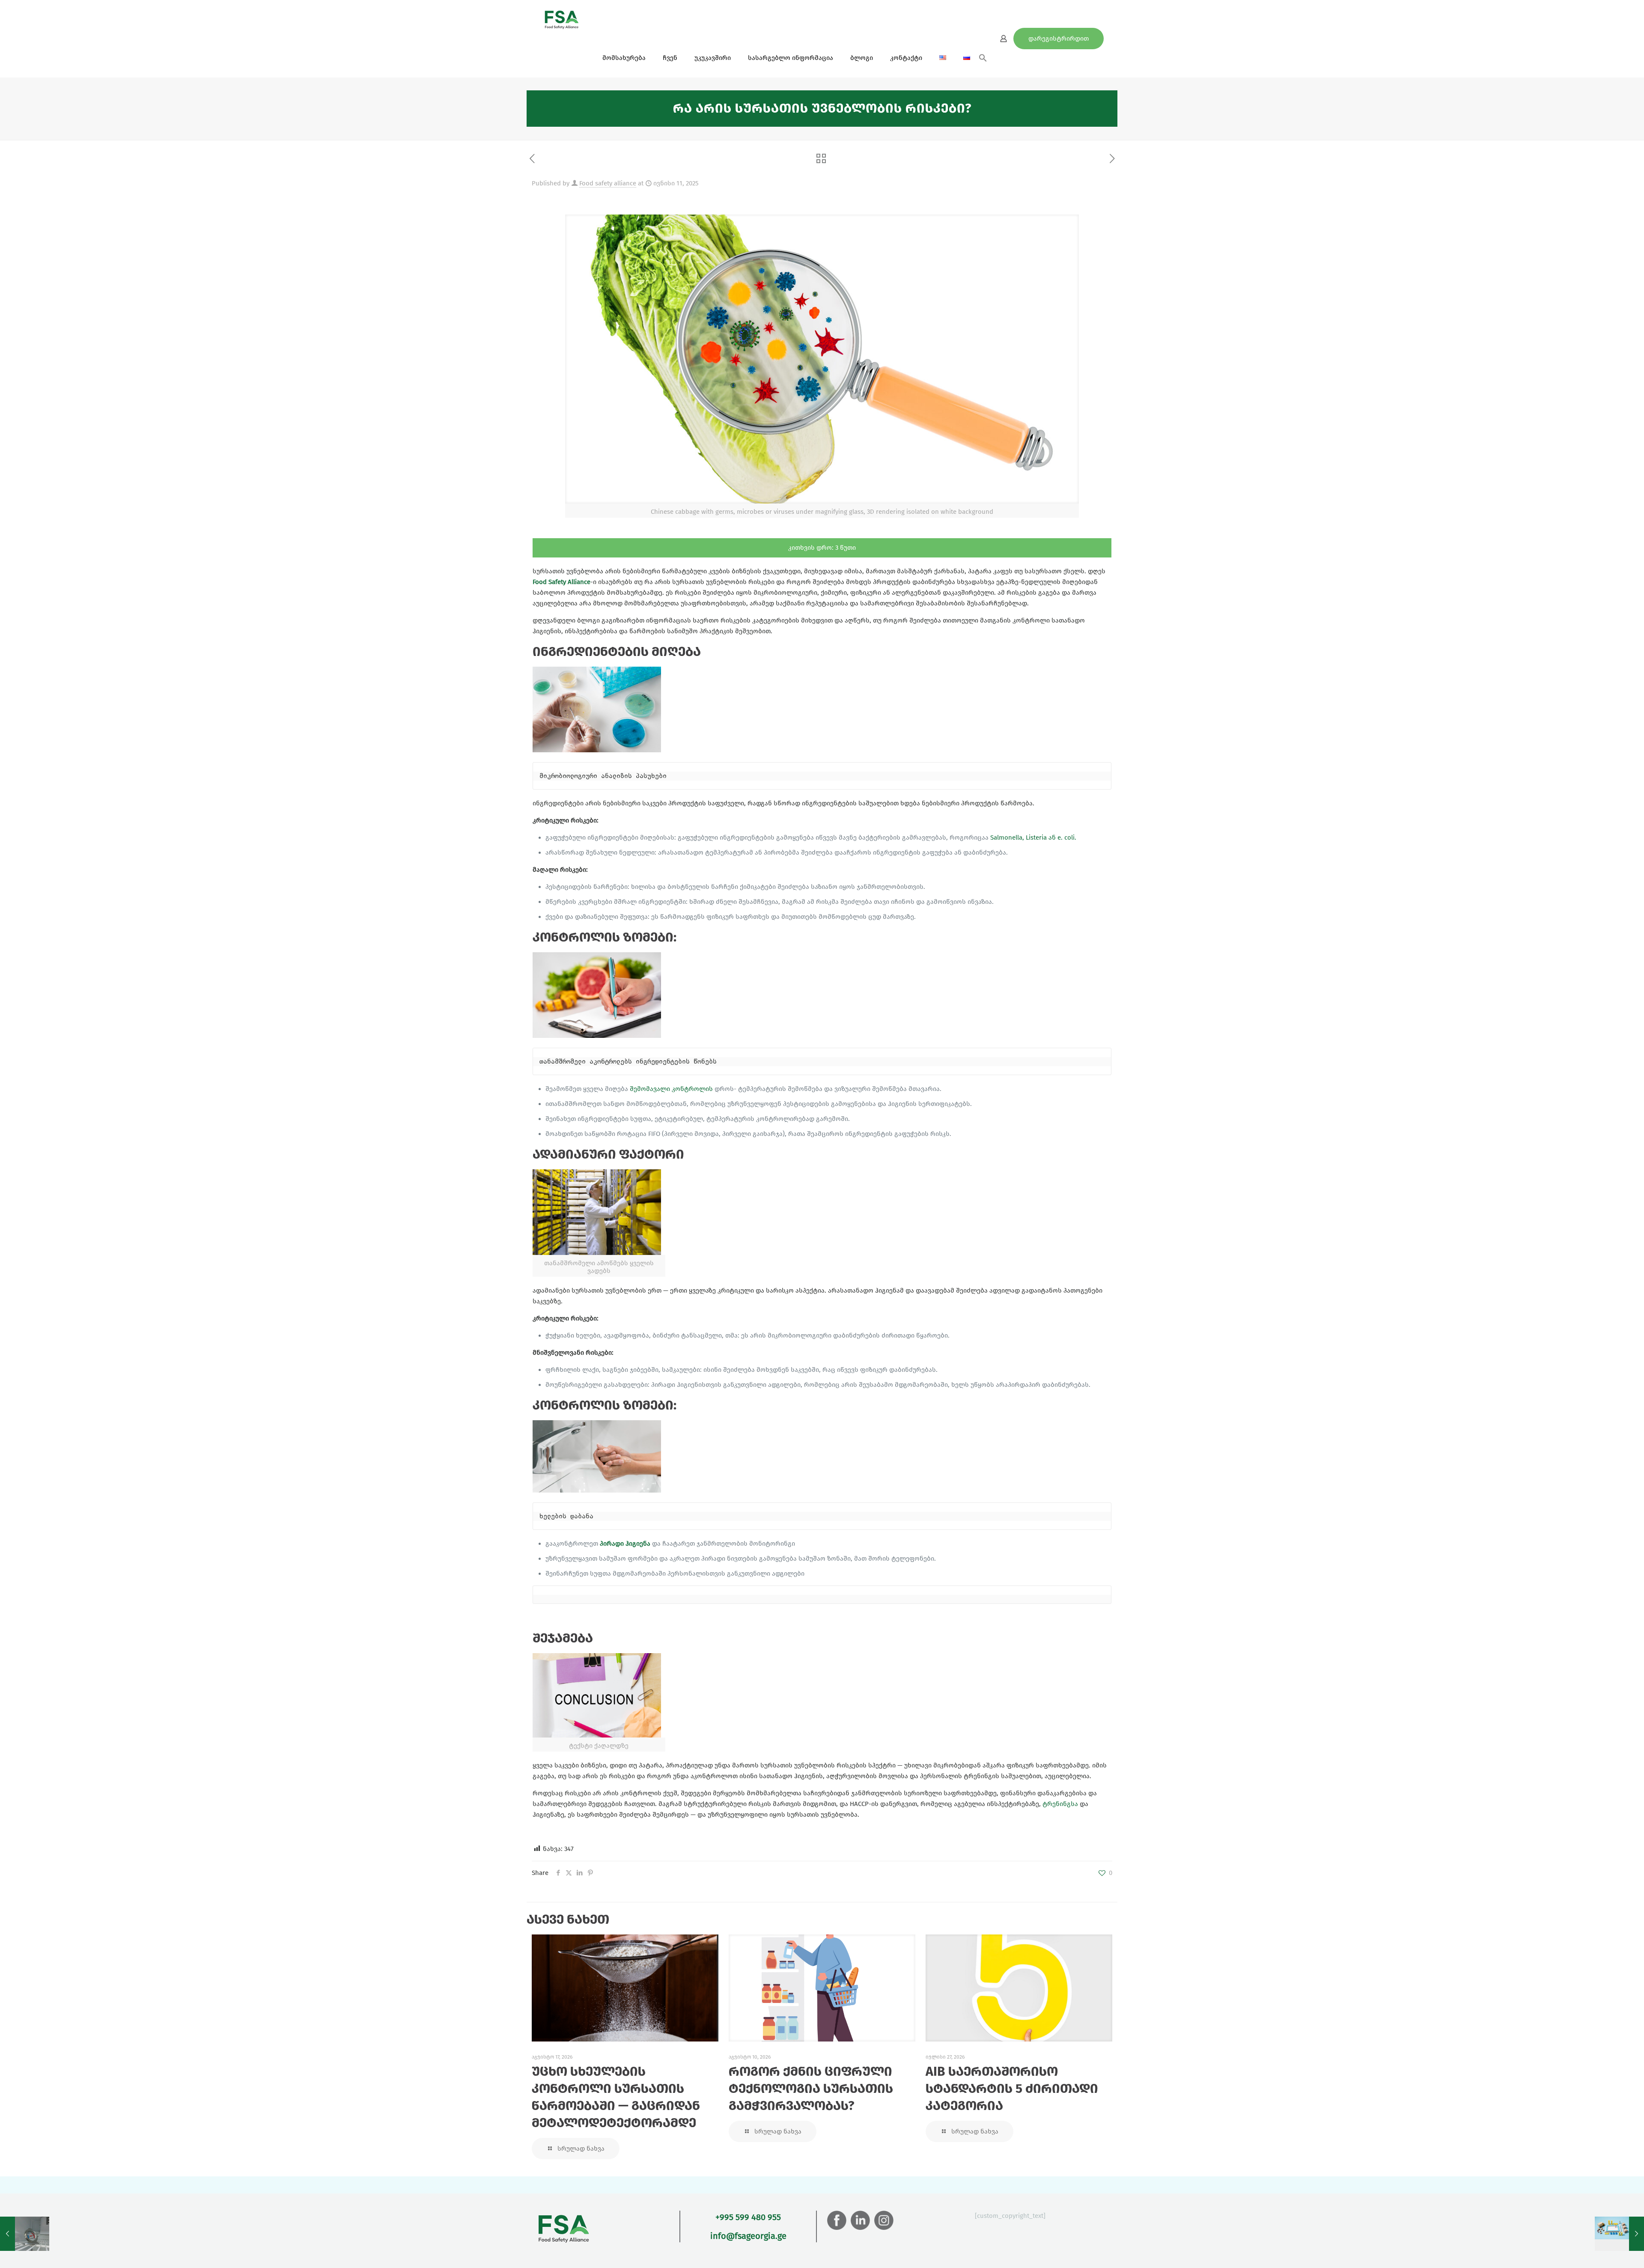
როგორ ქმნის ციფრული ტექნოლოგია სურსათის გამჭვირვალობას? (811, 2089)
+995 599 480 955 (748, 2217)
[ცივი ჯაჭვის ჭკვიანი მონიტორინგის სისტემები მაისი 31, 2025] (25, 2234)
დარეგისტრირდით (1059, 39)
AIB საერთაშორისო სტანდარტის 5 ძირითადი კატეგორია (1012, 2089)
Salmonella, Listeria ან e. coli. (1033, 837)
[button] (983, 60)
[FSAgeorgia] (562, 19)
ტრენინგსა (1060, 1804)
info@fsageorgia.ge (748, 2236)
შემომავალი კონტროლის (671, 1089)
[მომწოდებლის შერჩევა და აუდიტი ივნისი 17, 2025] (1619, 2234)
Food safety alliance (608, 183)
